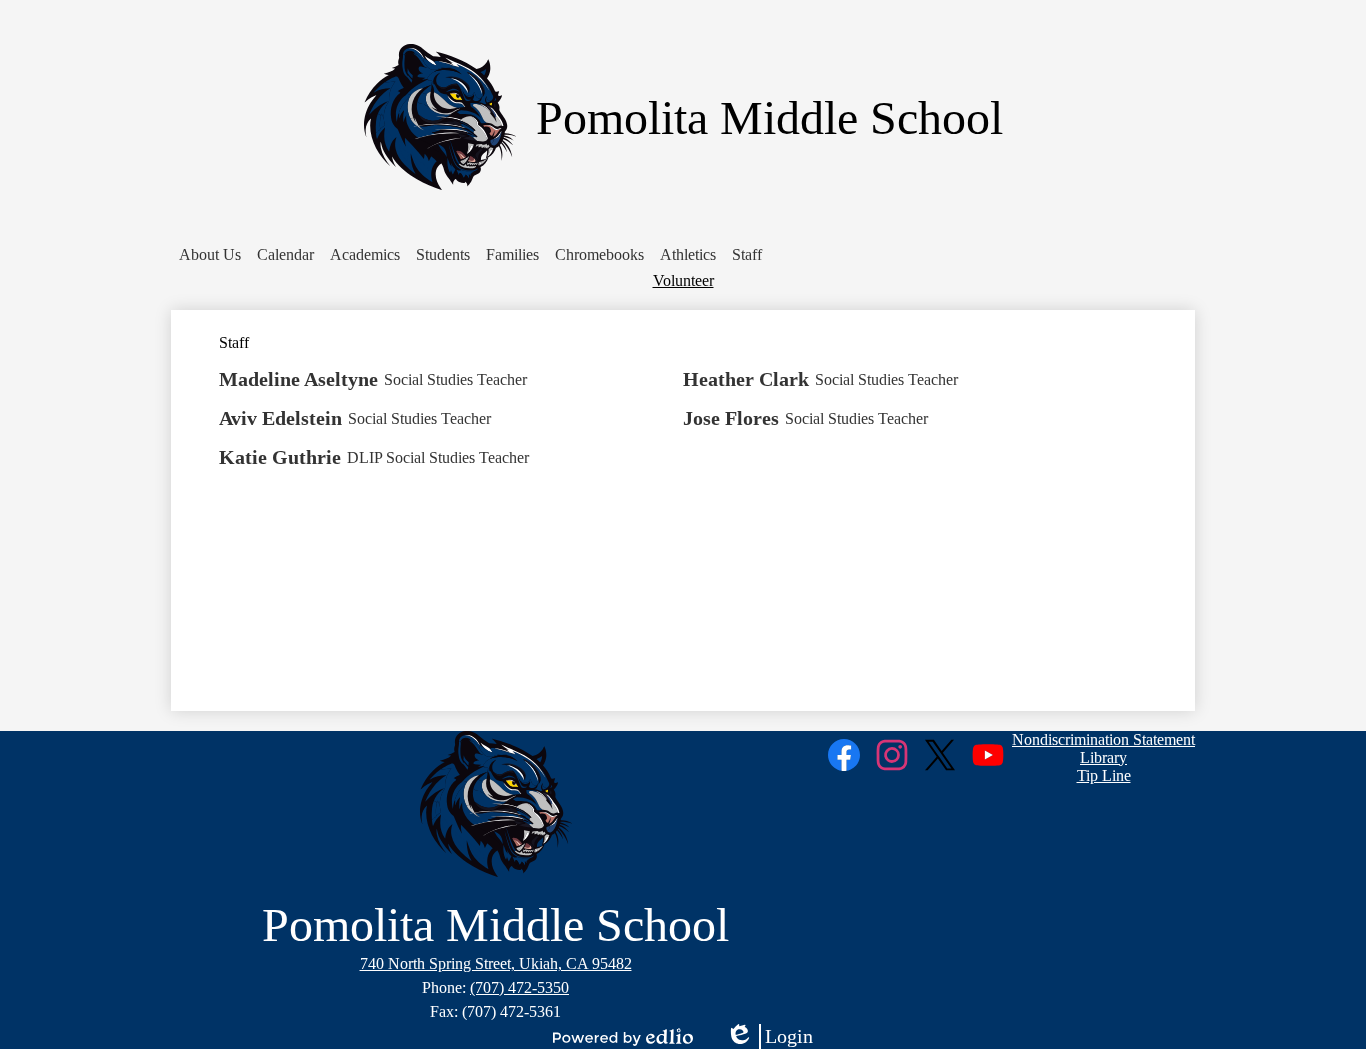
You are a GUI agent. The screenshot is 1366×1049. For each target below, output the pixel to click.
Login (769, 1037)
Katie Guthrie (280, 457)
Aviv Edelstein (280, 418)
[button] (210, 255)
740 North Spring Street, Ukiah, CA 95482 (496, 963)
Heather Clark (746, 379)
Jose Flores (731, 418)
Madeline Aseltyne (298, 379)
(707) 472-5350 (519, 987)
